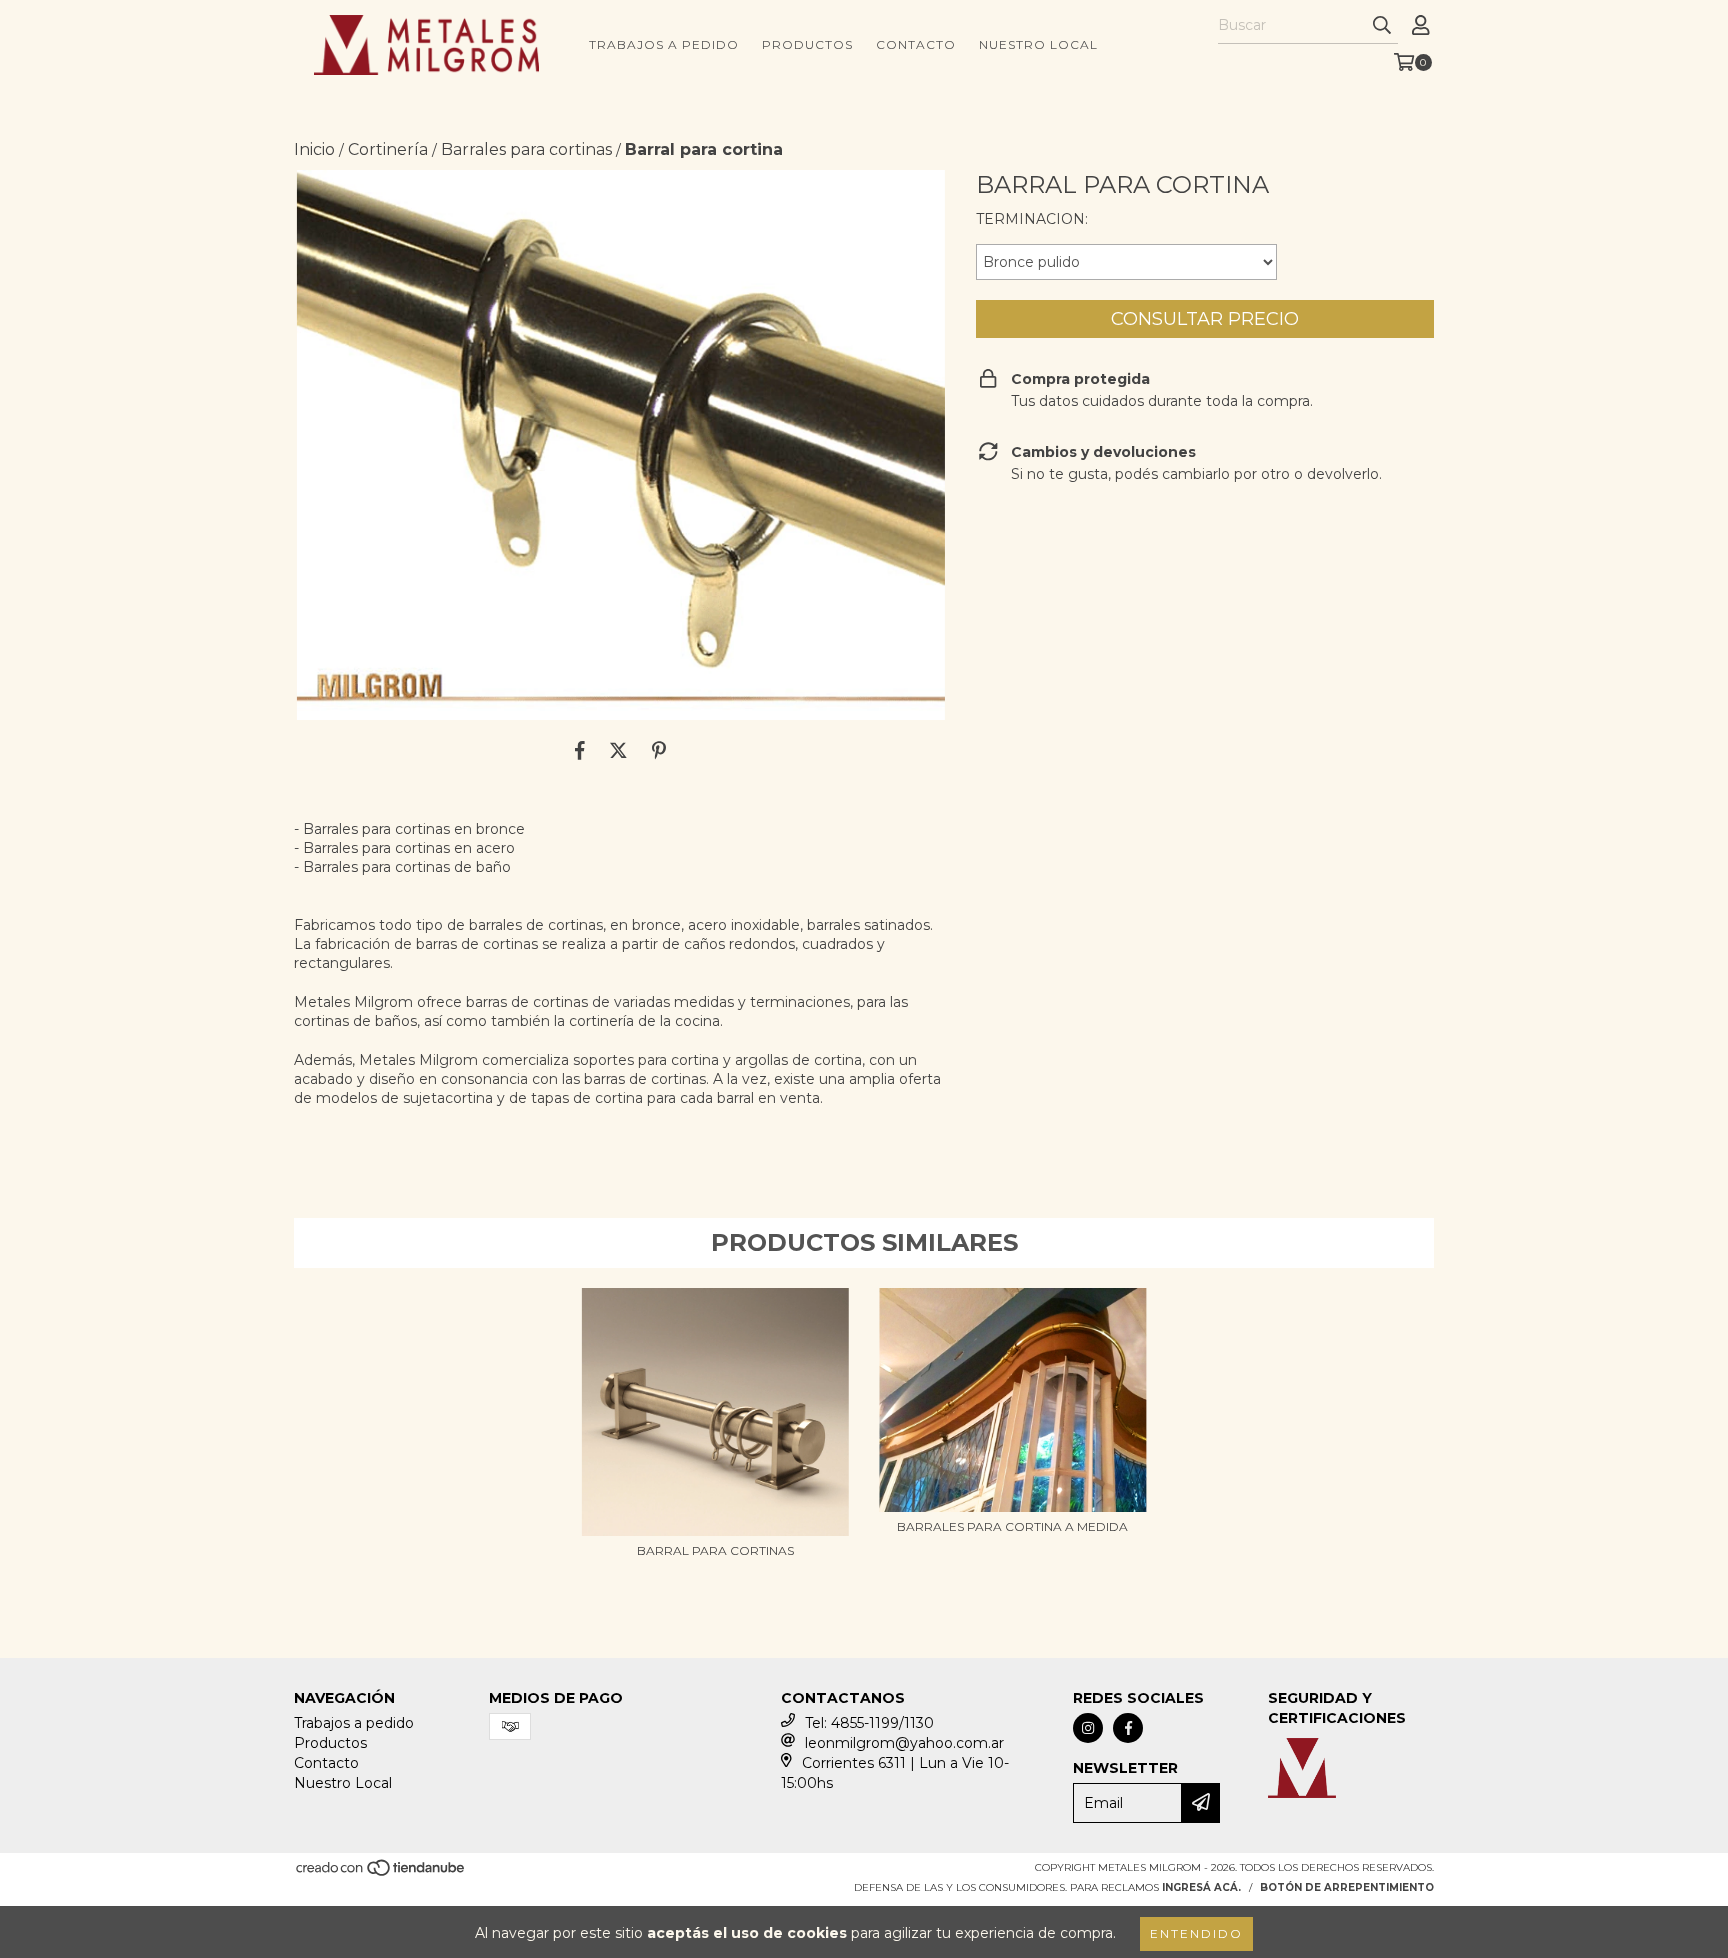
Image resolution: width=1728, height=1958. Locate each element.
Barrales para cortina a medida (1012, 1526)
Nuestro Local (1038, 44)
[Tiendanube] (381, 1873)
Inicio (314, 149)
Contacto (916, 44)
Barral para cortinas (715, 1550)
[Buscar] (1382, 26)
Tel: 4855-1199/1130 (869, 1723)
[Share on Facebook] (580, 750)
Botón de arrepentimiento (1347, 1887)
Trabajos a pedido (664, 44)
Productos (807, 44)
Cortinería (388, 149)
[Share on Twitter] (618, 750)
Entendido (1196, 1933)
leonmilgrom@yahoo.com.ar (904, 1743)
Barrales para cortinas (526, 149)
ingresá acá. (1201, 1887)
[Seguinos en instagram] (1088, 1728)
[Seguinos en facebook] (1128, 1728)
